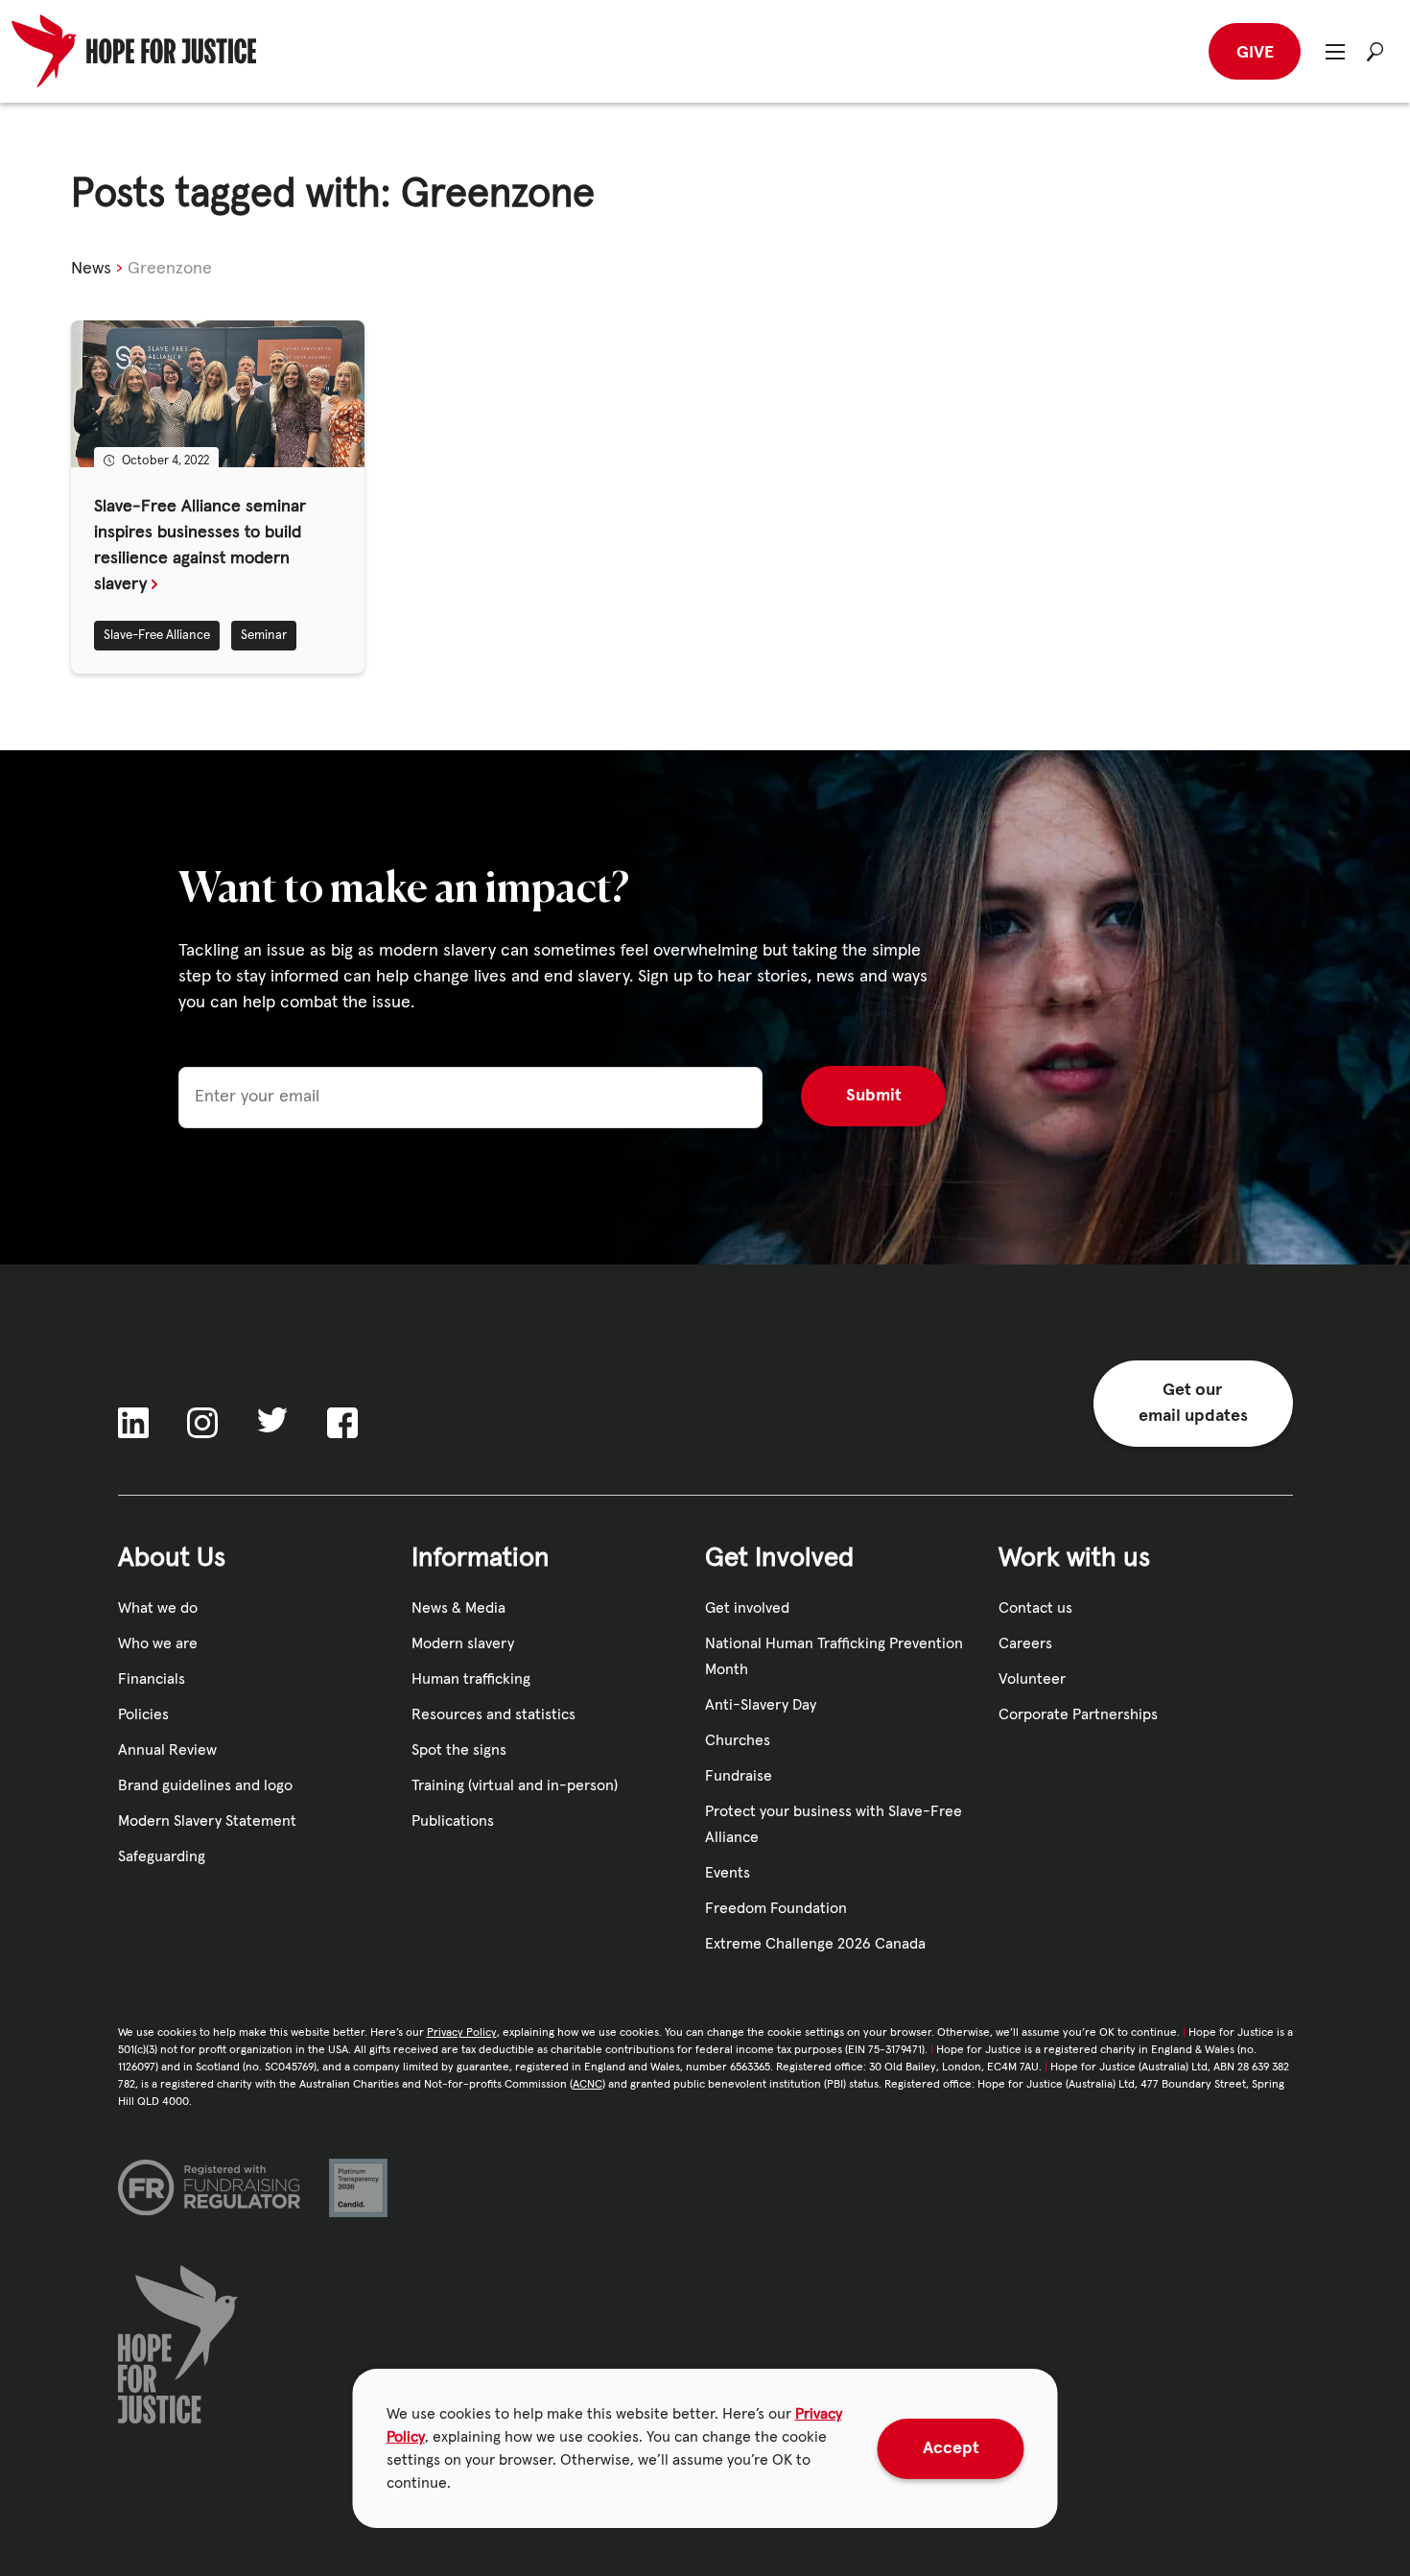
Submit (874, 1096)
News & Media (458, 1608)
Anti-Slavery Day (761, 1705)
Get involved (747, 1608)
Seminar (264, 635)
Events (728, 1873)
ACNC (587, 2085)
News (91, 269)
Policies (143, 1714)
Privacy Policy (462, 2033)
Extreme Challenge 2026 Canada (815, 1944)
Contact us (1035, 1608)
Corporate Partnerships (1078, 1714)
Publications (453, 1821)
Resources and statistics (493, 1714)
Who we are (158, 1643)
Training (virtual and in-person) (515, 1785)
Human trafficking (471, 1679)
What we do (158, 1608)
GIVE (1255, 53)
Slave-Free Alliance (157, 635)
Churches (738, 1740)
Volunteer (1032, 1679)
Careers (1025, 1643)
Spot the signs (459, 1750)
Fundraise (739, 1776)
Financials (152, 1679)
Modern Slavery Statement (207, 1821)
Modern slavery (463, 1643)
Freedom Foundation (776, 1908)
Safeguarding (162, 1856)
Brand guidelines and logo (205, 1785)
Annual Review (167, 1750)
